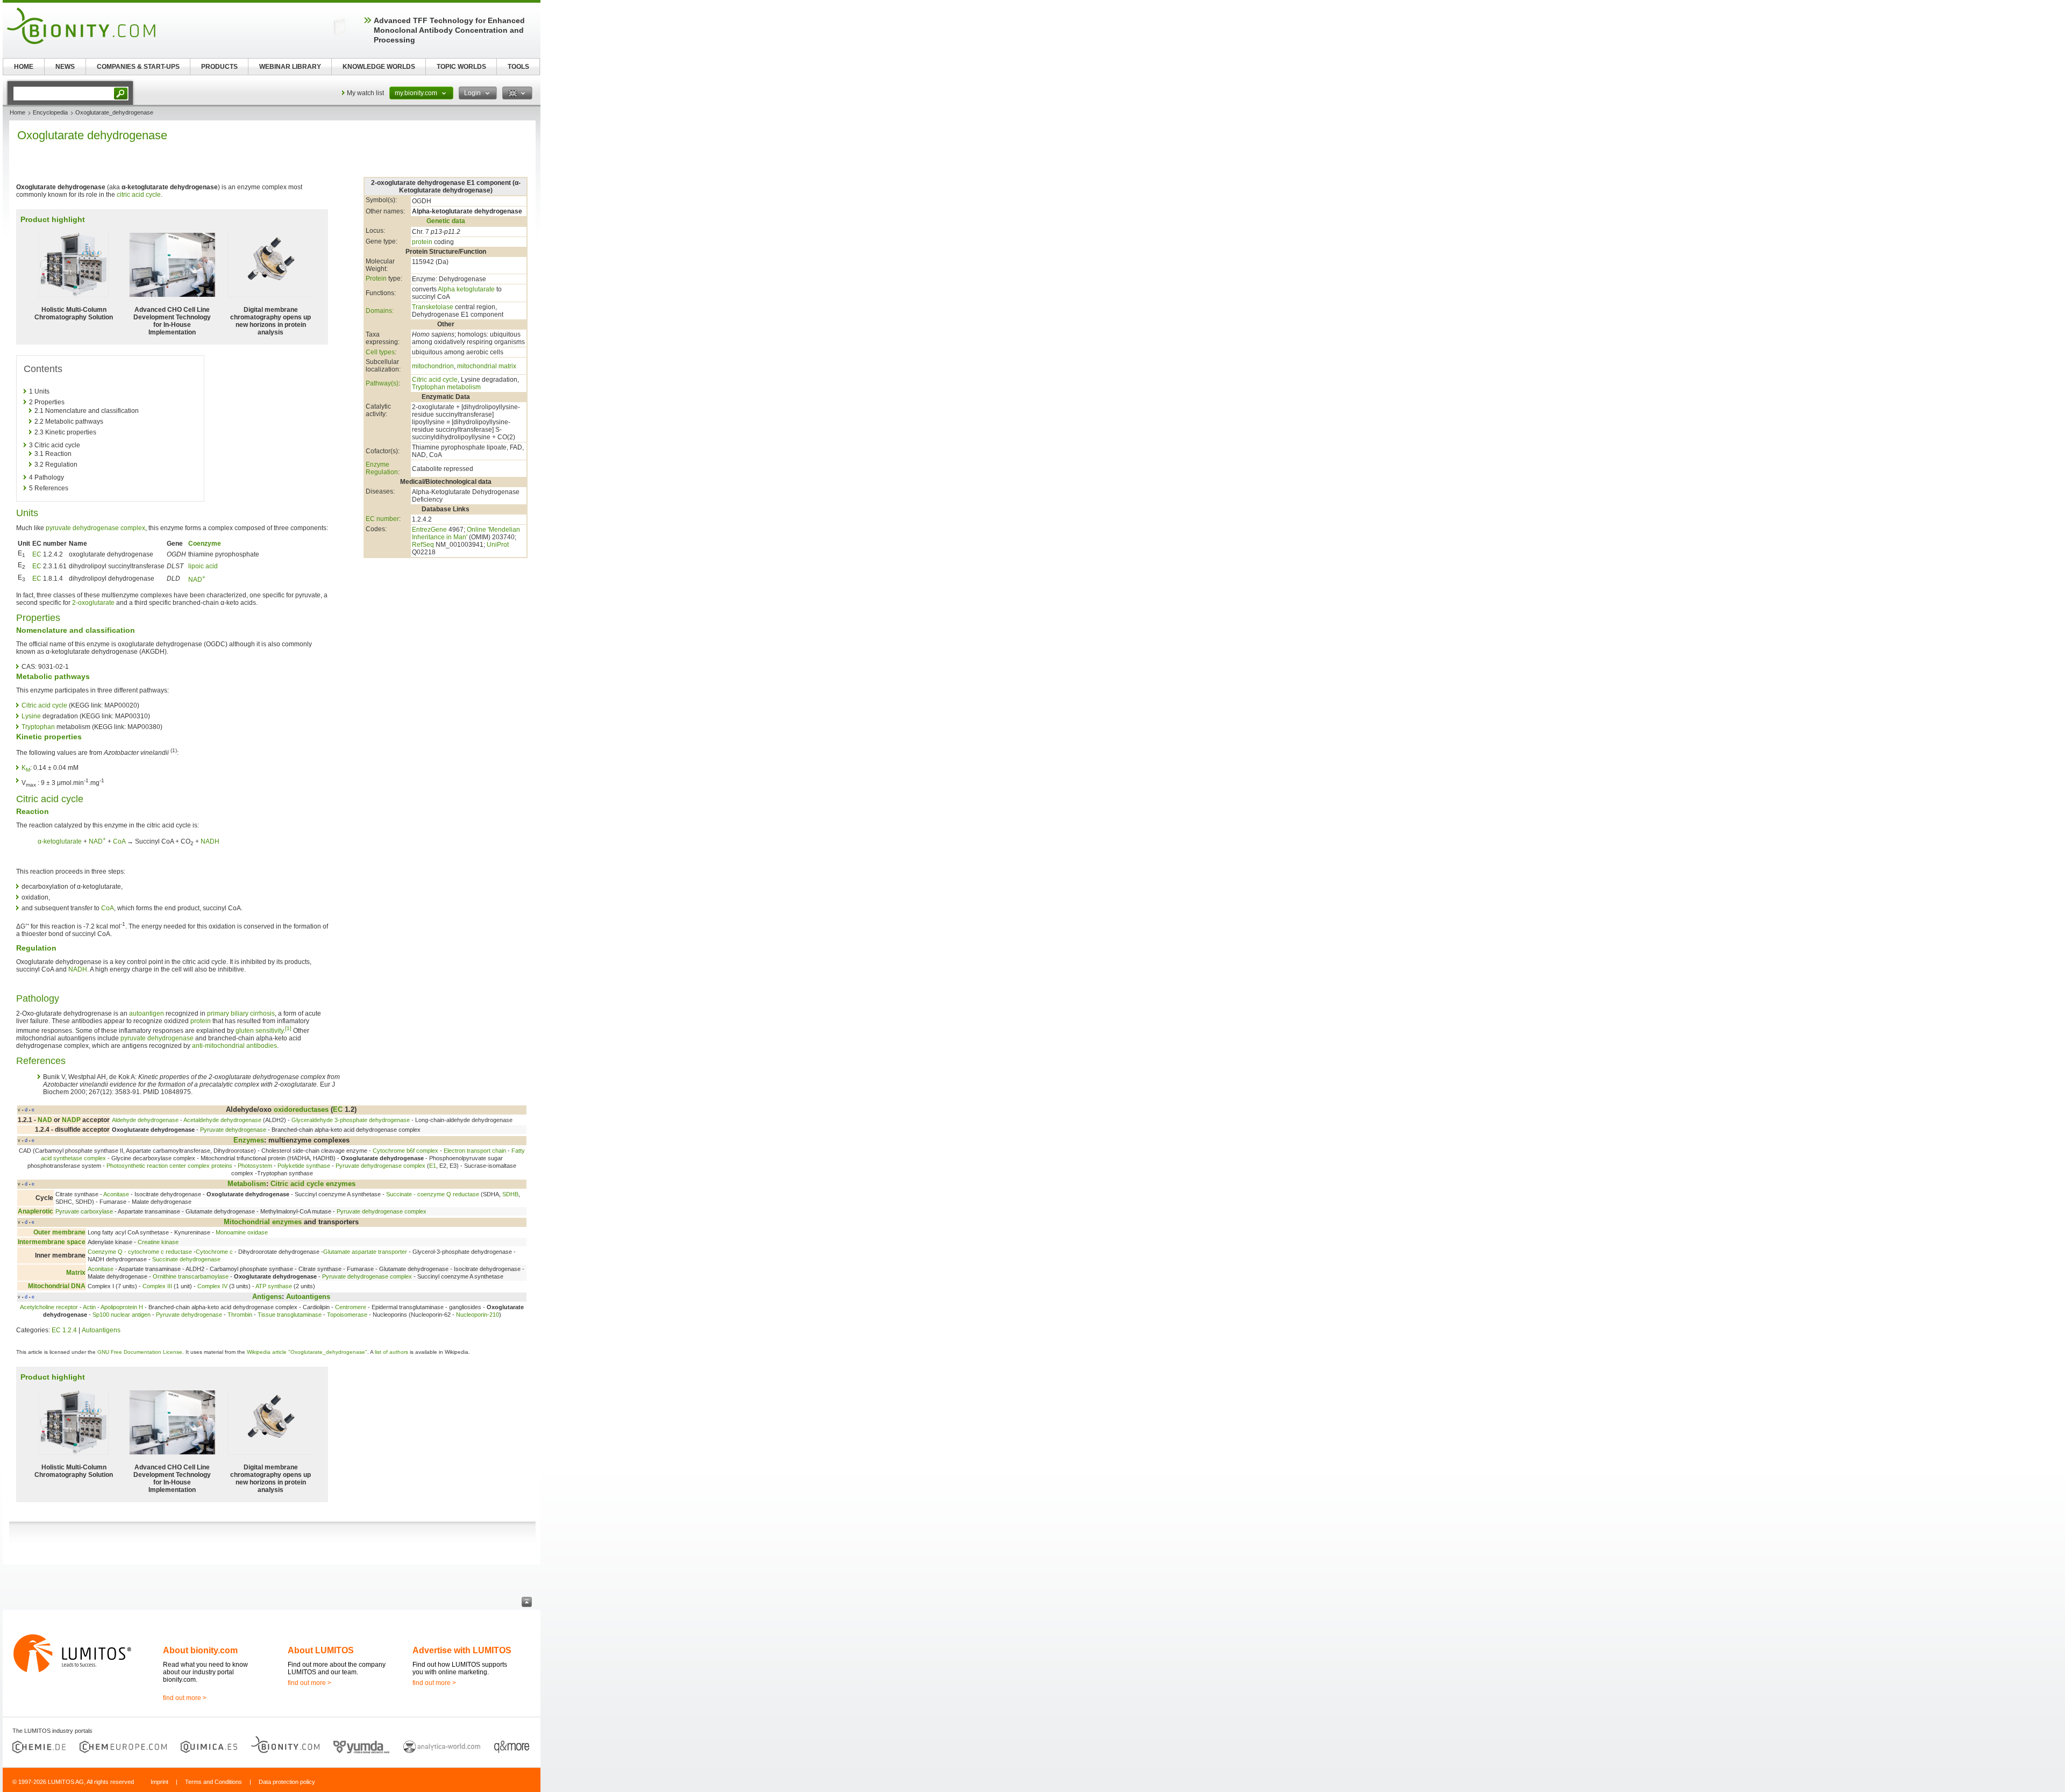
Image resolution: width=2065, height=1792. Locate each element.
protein (422, 242)
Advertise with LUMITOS (462, 1650)
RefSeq (423, 545)
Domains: (380, 311)
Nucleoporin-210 (478, 1315)
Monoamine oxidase (242, 1232)
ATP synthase (274, 1286)
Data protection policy (287, 1782)
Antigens (267, 1297)
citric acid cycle (139, 195)
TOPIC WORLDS (461, 67)
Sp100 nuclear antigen (122, 1315)
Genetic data (446, 221)
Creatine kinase (158, 1242)
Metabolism (247, 1184)
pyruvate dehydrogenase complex (95, 528)
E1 (433, 1166)
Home (17, 112)
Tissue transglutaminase (290, 1315)
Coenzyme (205, 544)
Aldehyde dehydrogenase (145, 1120)
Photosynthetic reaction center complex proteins (169, 1166)
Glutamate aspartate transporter (365, 1252)
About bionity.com (200, 1650)
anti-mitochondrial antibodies (234, 1046)
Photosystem (255, 1166)
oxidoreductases (301, 1109)
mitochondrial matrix (487, 366)
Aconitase (116, 1194)
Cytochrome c (214, 1252)
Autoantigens (308, 1297)
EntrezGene (429, 530)
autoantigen (147, 1013)
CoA (119, 841)
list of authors (391, 1352)
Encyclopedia (50, 112)
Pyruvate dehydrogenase (233, 1130)
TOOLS (518, 67)
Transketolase (433, 307)
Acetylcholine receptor (49, 1307)
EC (37, 554)
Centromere (351, 1307)
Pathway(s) (382, 383)
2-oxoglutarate (93, 603)
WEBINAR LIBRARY (290, 67)
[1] (288, 1028)
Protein (376, 279)
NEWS (65, 67)
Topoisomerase (347, 1315)
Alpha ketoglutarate (466, 289)
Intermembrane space (52, 1242)
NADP (71, 1120)
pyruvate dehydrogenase (157, 1038)
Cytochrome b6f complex (405, 1151)
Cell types (380, 352)
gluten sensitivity (259, 1031)
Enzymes (249, 1140)
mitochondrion (433, 366)
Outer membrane (59, 1232)
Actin (89, 1307)
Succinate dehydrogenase (186, 1259)
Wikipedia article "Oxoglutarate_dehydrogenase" (307, 1352)
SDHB (510, 1194)
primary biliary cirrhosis (241, 1013)
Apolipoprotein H (122, 1307)
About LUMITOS (321, 1650)
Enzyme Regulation (382, 468)
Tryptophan (38, 727)
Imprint (159, 1782)
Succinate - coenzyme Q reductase (433, 1194)
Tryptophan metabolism (446, 387)
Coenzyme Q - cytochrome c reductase (140, 1252)
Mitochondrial (247, 1222)
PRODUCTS (219, 67)
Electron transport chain (475, 1151)
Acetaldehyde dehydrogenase (222, 1120)
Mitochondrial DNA (57, 1286)
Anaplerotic (35, 1211)
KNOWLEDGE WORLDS (379, 67)
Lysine (31, 716)
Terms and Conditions (213, 1782)
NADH (210, 841)
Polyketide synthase (304, 1166)
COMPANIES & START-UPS (138, 67)
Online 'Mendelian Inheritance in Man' (466, 533)
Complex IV (212, 1286)
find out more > (185, 1698)
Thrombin (240, 1315)
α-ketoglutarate (60, 841)
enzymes (341, 1184)
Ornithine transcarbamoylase (191, 1276)
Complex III (157, 1286)
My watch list (365, 93)
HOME (24, 67)
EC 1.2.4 (64, 1330)
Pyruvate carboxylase (84, 1211)
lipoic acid (203, 566)
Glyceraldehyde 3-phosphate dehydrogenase (351, 1120)
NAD (197, 580)
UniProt (498, 545)
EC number (382, 519)
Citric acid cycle (435, 380)
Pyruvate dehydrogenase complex (380, 1166)
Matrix (76, 1273)
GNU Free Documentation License (140, 1352)
